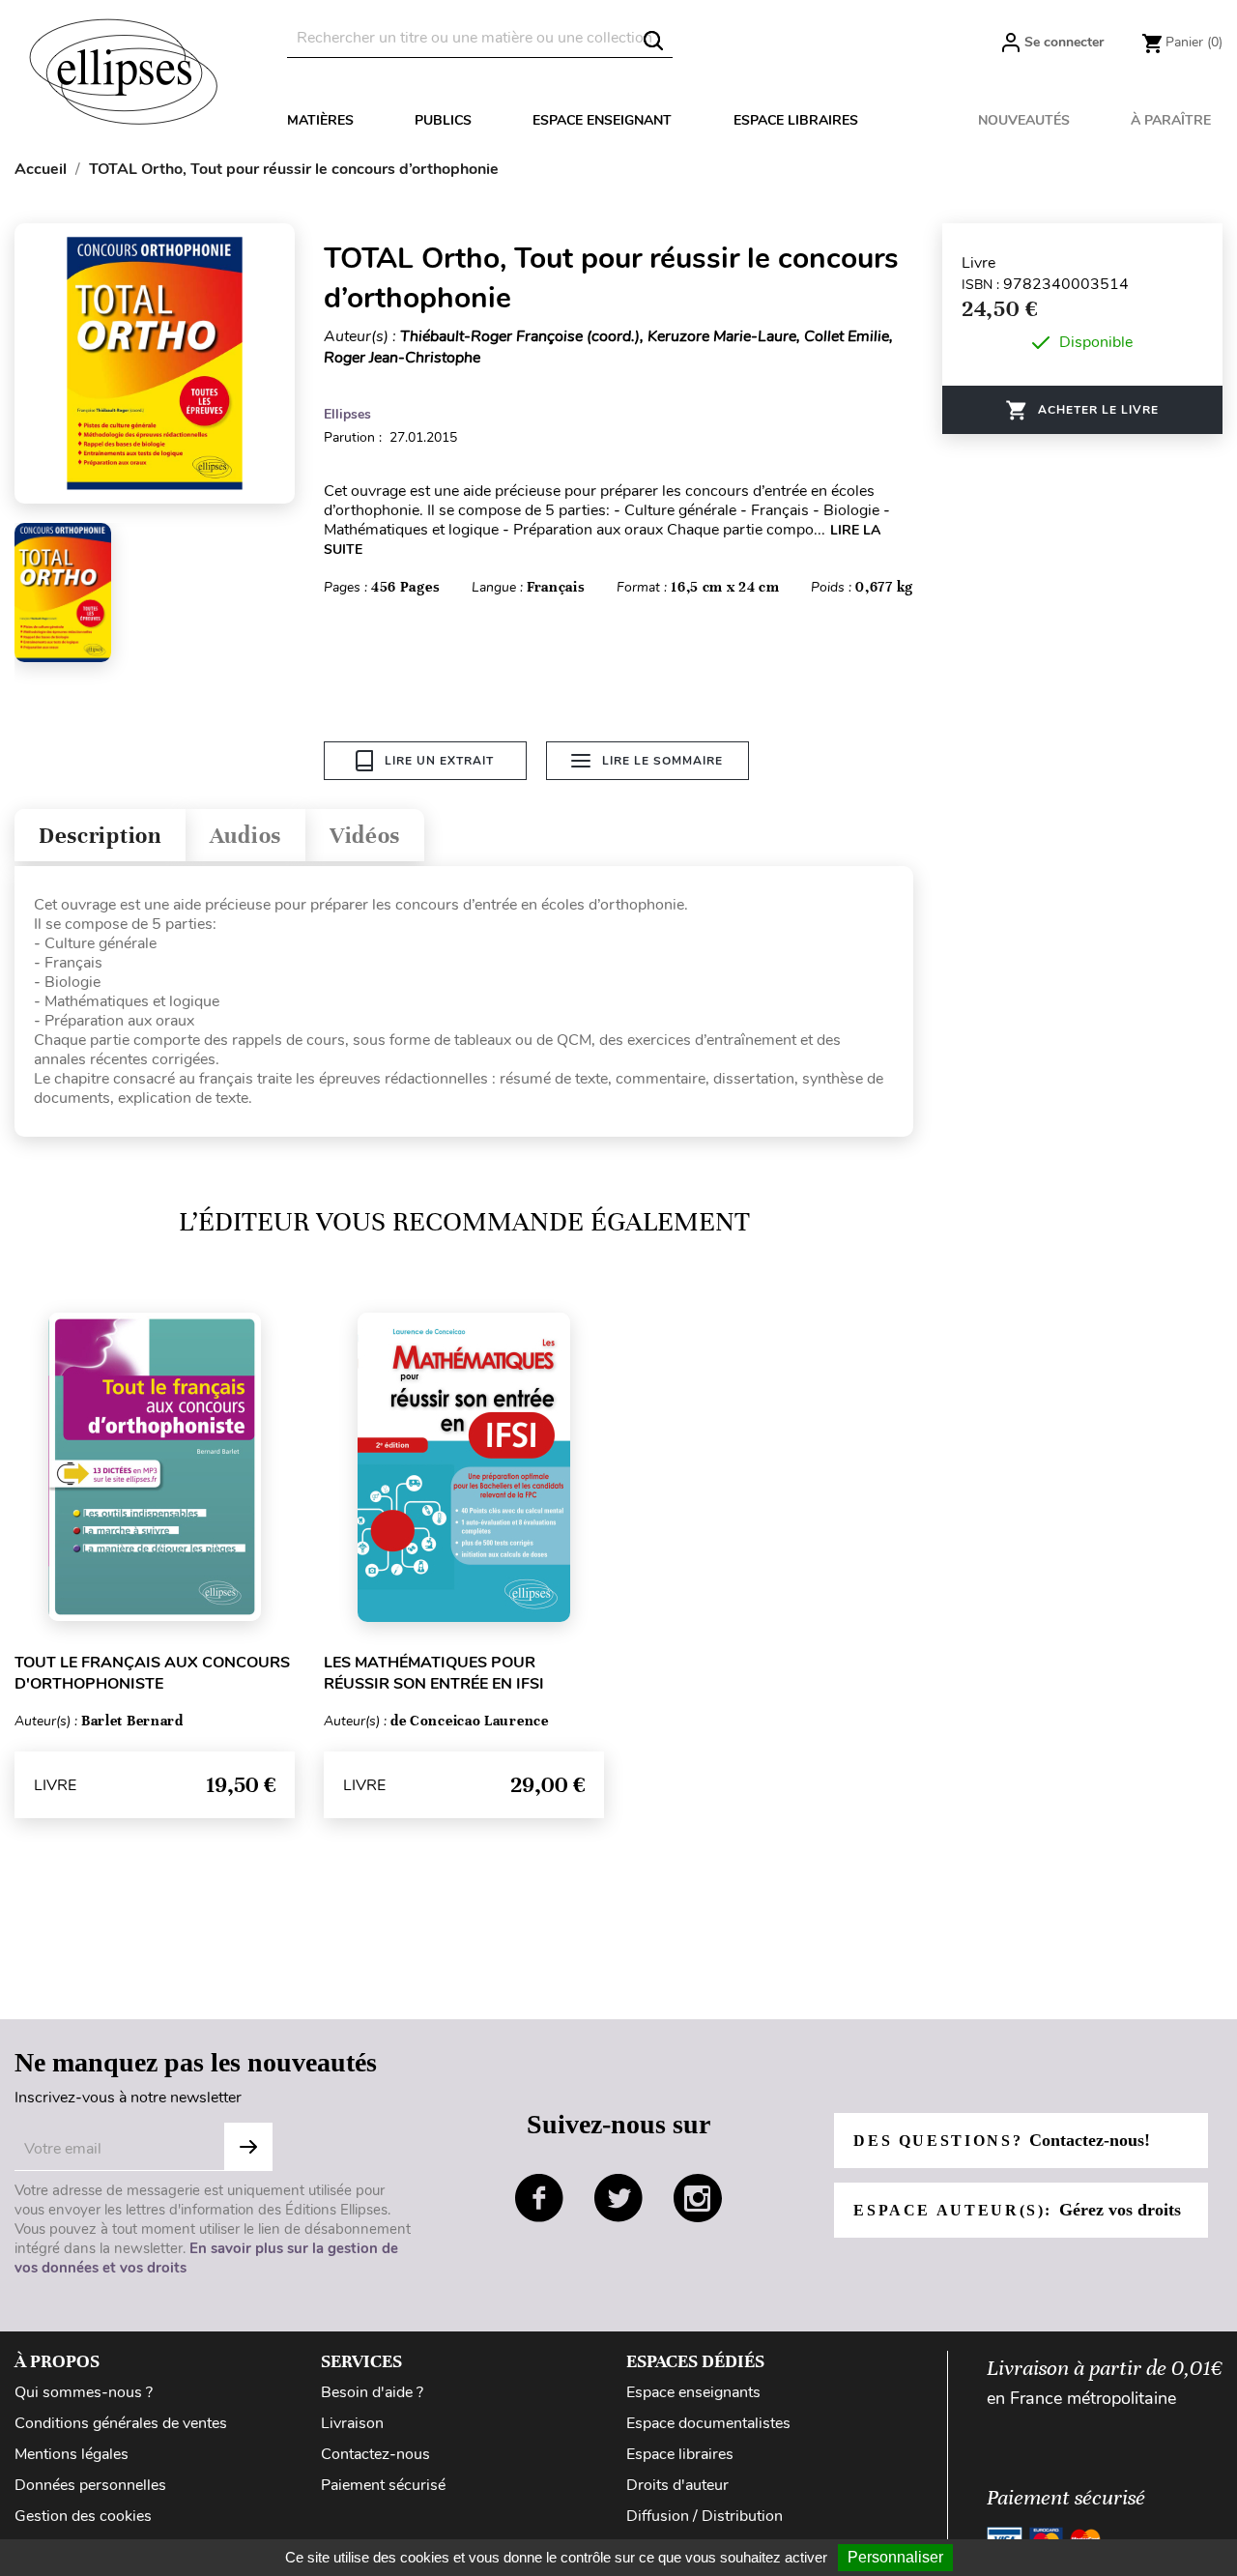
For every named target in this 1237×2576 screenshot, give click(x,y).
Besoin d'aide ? (372, 2392)
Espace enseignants (693, 2392)
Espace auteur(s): (1017, 2210)
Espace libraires (796, 120)
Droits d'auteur (677, 2485)
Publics (443, 120)
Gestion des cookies (83, 2516)
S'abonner (248, 2147)
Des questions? (1001, 2140)
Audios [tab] (245, 836)
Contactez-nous (375, 2454)
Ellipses (347, 414)
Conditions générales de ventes (121, 2423)
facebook (539, 2198)
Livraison (352, 2423)
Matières (320, 120)
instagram (698, 2198)
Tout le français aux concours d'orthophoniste (152, 1673)
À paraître (1171, 120)
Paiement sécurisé (383, 2485)
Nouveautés (1024, 120)
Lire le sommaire (662, 761)
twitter (618, 2198)
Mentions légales (72, 2454)
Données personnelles (90, 2485)
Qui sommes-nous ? (84, 2392)
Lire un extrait (439, 761)
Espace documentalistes (708, 2423)
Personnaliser (895, 2557)
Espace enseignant (602, 120)
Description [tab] (100, 836)
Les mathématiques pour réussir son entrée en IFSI (434, 1673)
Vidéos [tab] (365, 836)
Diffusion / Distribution (705, 2516)
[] (653, 41)
